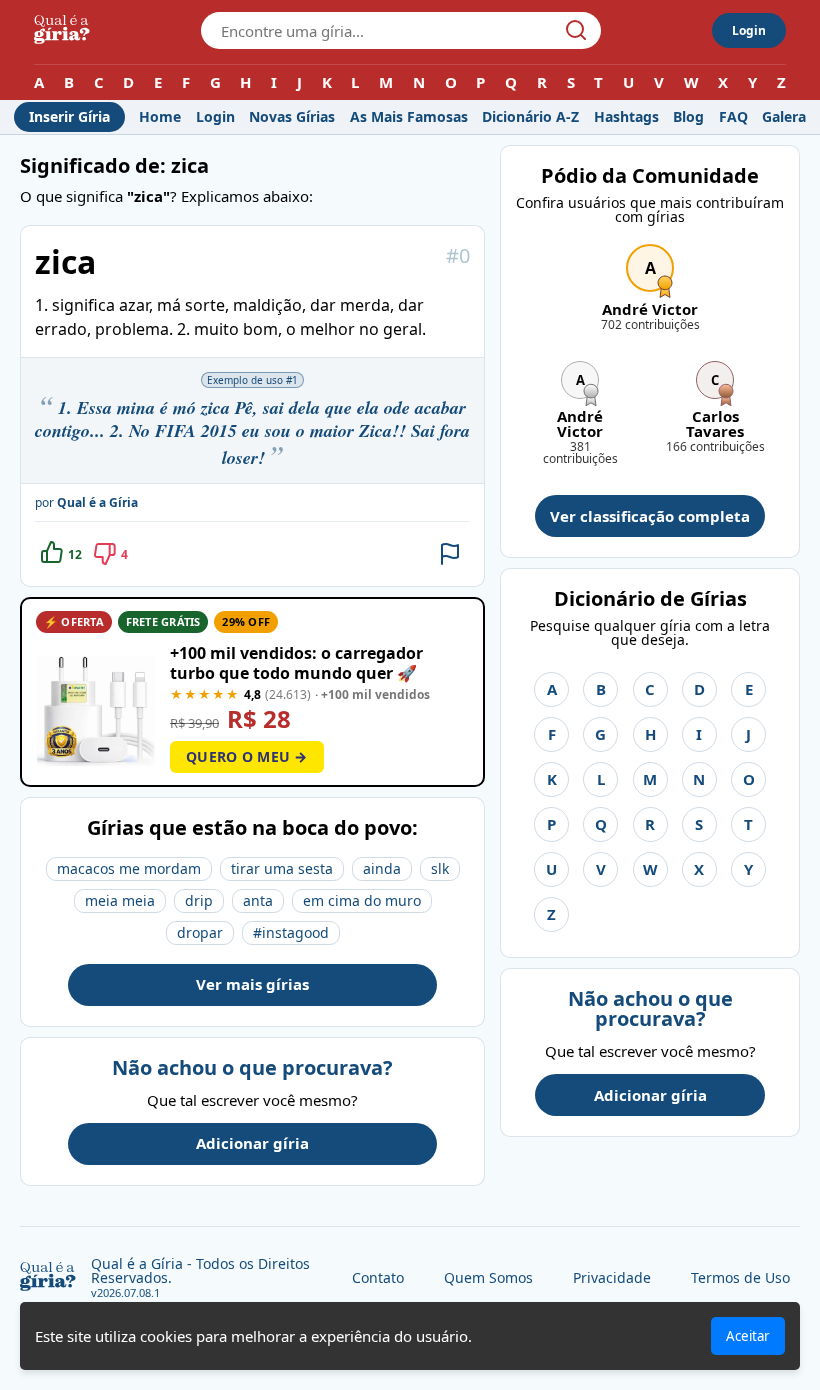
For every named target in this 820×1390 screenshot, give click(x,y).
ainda (382, 868)
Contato (378, 1277)
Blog (688, 116)
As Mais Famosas (409, 116)
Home (160, 116)
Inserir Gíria (69, 116)
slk (440, 868)
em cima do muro (362, 900)
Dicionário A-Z (530, 116)
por (86, 502)
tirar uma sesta (282, 868)
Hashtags (626, 116)
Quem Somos (488, 1277)
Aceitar (748, 1336)
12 (75, 554)
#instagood (291, 932)
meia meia (120, 900)
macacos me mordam (129, 868)
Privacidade (612, 1277)
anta (258, 900)
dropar (200, 932)
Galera (784, 116)
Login (749, 30)
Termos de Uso (740, 1277)
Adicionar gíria (252, 1143)
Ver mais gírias (252, 984)
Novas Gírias (292, 116)
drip (199, 900)
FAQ (733, 116)
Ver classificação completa (650, 516)
